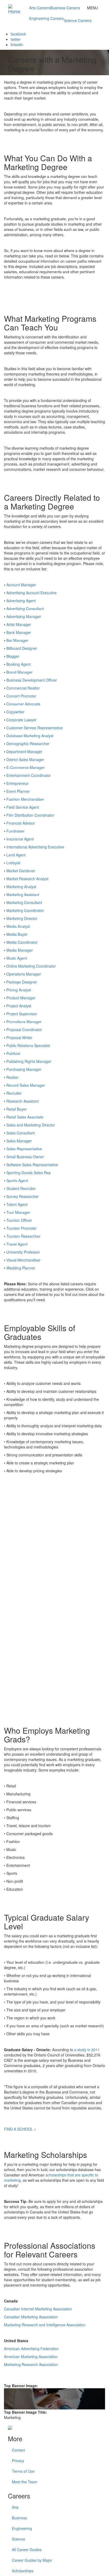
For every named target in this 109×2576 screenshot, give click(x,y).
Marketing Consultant (24, 902)
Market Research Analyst (27, 879)
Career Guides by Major (32, 2560)
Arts (15, 2507)
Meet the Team (25, 2482)
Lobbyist (13, 863)
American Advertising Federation (31, 2349)
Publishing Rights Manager (29, 1061)
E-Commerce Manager (26, 767)
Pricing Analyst (19, 990)
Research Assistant (22, 1101)
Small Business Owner (25, 1157)
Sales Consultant (21, 1133)
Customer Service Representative (35, 728)
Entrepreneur (17, 783)
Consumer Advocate (23, 704)
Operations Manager (24, 974)
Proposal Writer (19, 1037)
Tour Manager (18, 1212)
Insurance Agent (20, 839)
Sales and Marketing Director (31, 1125)
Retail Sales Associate (25, 1117)
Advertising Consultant (25, 609)
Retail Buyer (17, 1109)
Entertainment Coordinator (29, 775)
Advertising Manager (24, 616)
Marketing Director (22, 918)
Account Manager (21, 585)
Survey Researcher (22, 1196)
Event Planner (18, 791)
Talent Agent (17, 1204)
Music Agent (17, 958)
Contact (18, 2450)
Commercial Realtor (23, 688)
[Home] (17, 7)
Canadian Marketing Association (31, 2317)
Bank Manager (19, 632)
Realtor (12, 1077)
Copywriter (15, 712)
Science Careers (78, 20)
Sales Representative (24, 1149)
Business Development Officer (32, 680)
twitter (16, 39)
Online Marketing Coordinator (31, 966)
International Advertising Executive (35, 847)
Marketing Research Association (31, 2364)
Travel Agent (17, 1244)
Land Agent (16, 855)
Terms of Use (23, 2471)
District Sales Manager (25, 759)
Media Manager (20, 950)
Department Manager (24, 752)
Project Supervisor (22, 1014)
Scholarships (23, 2571)
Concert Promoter (21, 696)
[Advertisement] (54, 1544)
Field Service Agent (23, 807)
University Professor (23, 1252)
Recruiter (14, 1093)
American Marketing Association (31, 2356)
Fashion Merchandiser (25, 799)
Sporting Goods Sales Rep (29, 1173)
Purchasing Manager (24, 1069)
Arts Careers (40, 8)
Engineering (22, 2528)
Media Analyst (18, 926)
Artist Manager (19, 624)
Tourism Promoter (21, 1228)
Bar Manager (17, 640)
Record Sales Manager (26, 1085)
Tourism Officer (19, 1220)
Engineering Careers (46, 18)
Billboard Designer (22, 648)
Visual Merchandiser (23, 1260)
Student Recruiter (21, 1188)
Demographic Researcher (28, 744)
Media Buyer (17, 934)
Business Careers (65, 8)
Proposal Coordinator (24, 1030)
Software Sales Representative (32, 1165)
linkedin (17, 44)
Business (19, 2518)
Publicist (13, 1053)
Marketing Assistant (23, 895)
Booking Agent (19, 664)
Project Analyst (19, 1006)
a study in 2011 (87, 2050)
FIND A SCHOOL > (20, 2129)
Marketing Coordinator (25, 910)
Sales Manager (19, 1141)
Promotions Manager (24, 1022)
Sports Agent (17, 1180)
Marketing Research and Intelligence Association (45, 2325)
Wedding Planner (21, 1268)
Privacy (18, 2461)
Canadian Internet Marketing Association (38, 2309)
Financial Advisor (21, 823)
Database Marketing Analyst (30, 736)
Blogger (13, 656)
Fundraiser (15, 831)
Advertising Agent (21, 601)
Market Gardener (21, 871)
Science (19, 2539)
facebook (18, 34)
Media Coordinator (22, 942)
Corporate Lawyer (21, 720)
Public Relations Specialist (28, 1045)
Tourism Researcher (23, 1236)
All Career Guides (27, 2550)
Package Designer (22, 982)
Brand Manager (19, 672)
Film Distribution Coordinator (30, 815)
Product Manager (21, 998)
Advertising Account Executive (31, 593)
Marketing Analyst (21, 887)
